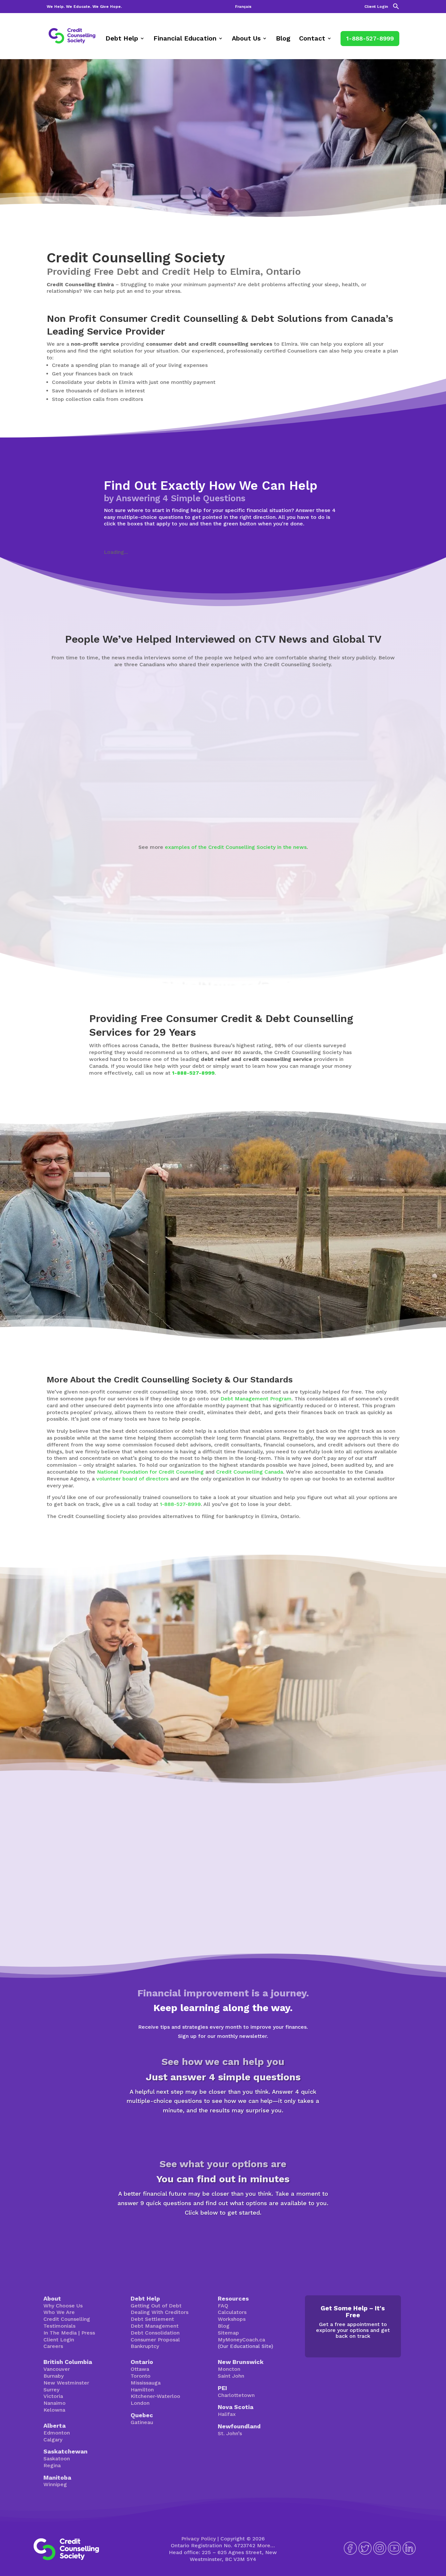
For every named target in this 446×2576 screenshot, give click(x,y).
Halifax (227, 2414)
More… (266, 2545)
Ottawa (140, 2369)
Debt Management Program (256, 1399)
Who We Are (59, 2312)
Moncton (229, 2369)
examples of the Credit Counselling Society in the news (236, 847)
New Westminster (66, 2383)
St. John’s (230, 2433)
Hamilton (142, 2390)
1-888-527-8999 (370, 38)
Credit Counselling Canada (250, 1472)
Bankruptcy (145, 2346)
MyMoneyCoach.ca (241, 2340)
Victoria (53, 2396)
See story (214, 806)
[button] (396, 8)
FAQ (223, 2306)
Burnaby (54, 2376)
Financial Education (185, 39)
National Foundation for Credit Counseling (150, 1472)
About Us (246, 39)
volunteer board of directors (132, 1479)
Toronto (141, 2376)
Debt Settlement (152, 2319)
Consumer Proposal (155, 2340)
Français (243, 7)
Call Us (340, 1707)
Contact (312, 39)
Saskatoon (57, 2459)
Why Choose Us (63, 2306)
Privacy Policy (199, 2539)
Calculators (232, 2312)
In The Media (60, 2333)
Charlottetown (236, 2395)
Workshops (232, 2319)
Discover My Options (223, 2235)
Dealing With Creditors (159, 2312)
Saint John (231, 2376)
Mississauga (146, 2383)
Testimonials (59, 2326)
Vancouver (57, 2369)
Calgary (53, 2440)
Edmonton (57, 2433)
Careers (53, 2346)
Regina (52, 2465)
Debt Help (122, 39)
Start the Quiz (223, 2133)
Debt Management (155, 2326)
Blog (283, 39)
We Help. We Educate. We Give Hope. (84, 7)
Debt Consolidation (155, 2333)
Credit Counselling (67, 2319)
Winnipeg (55, 2484)
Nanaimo (55, 2403)
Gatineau (142, 2422)
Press (88, 2333)
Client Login (376, 7)
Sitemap (228, 2333)
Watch (63, 812)
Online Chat (289, 1707)
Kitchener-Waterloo (155, 2396)
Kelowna (54, 2410)
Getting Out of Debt (156, 2306)
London (140, 2403)
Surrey (51, 2390)
